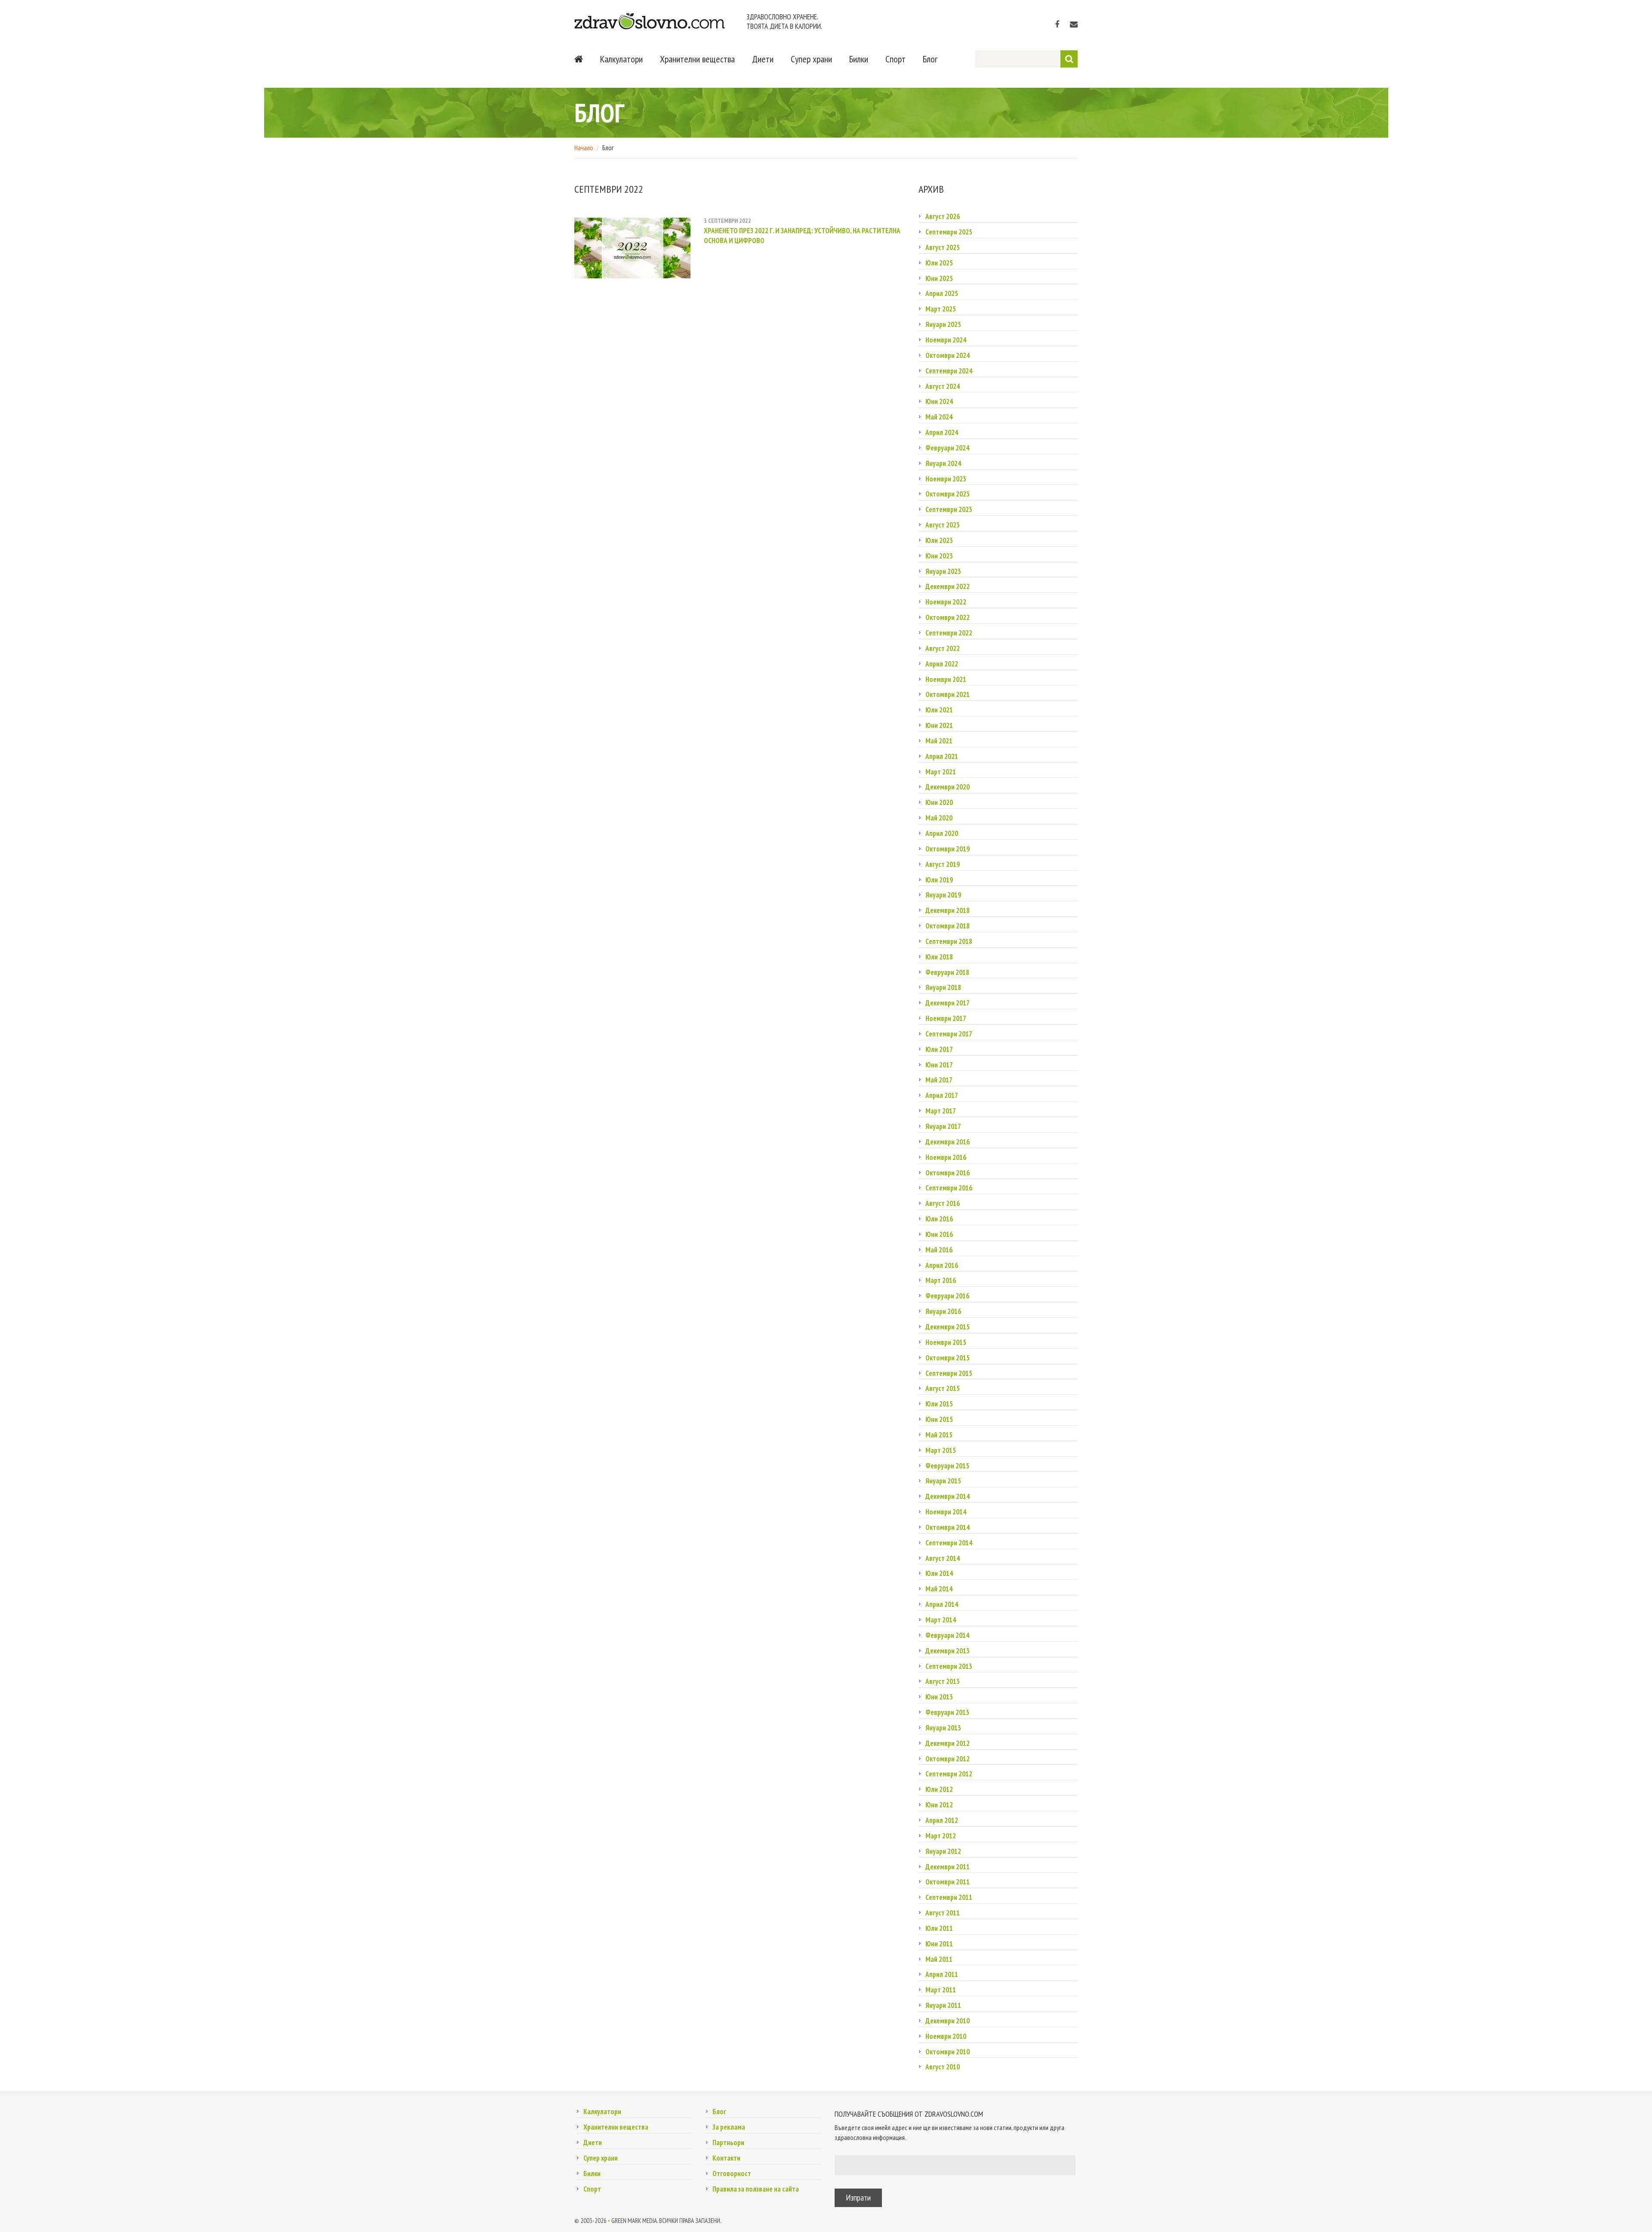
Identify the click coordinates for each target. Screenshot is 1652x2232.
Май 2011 (939, 1959)
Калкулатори (621, 59)
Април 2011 (942, 1974)
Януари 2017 (943, 1126)
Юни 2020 (939, 802)
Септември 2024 (949, 371)
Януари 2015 (943, 1481)
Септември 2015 (949, 1373)
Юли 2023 (939, 540)
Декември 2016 (948, 1142)
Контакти (726, 2158)
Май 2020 (939, 818)
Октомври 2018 (948, 926)
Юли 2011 (939, 1928)
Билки (859, 59)
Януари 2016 (943, 1311)
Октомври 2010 (948, 2052)
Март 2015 (941, 1450)
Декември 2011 (948, 1867)
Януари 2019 (943, 895)
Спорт (895, 59)
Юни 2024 (939, 401)
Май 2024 (939, 417)
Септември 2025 (949, 232)
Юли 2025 (939, 263)
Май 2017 (939, 1080)
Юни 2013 (939, 1697)
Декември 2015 (948, 1327)
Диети (763, 59)
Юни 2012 (939, 1805)
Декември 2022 (948, 586)
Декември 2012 (948, 1743)
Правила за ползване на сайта (756, 2189)
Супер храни (811, 59)
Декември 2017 (948, 1003)
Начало (584, 148)
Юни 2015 (939, 1419)
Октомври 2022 (948, 617)
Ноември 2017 (946, 1018)
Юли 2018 (939, 957)
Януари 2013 (943, 1728)
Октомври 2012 (948, 1759)
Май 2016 (939, 1250)
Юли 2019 (939, 880)
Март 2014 (941, 1620)
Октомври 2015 (948, 1358)
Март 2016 (941, 1280)
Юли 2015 (939, 1404)
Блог (930, 59)
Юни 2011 (939, 1944)
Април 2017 (942, 1095)
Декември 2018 (948, 910)
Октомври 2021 (948, 694)
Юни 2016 (939, 1234)
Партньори (728, 2143)
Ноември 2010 (946, 2036)
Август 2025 (943, 247)
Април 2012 (942, 1820)
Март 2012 (941, 1836)
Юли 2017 (939, 1049)
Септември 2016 (949, 1188)
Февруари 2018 (947, 972)
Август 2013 (943, 1681)
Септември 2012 (949, 1774)
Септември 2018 (949, 941)
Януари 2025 (943, 324)
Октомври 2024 (948, 355)
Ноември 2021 (946, 679)
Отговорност (732, 2173)
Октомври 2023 (948, 494)
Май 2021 (939, 741)
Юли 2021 (939, 710)
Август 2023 (943, 525)
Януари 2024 (943, 463)
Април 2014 (942, 1604)
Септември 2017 (949, 1034)
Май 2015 (939, 1435)
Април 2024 (942, 432)
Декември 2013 (948, 1651)
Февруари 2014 (947, 1635)
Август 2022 (943, 648)
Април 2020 (942, 833)
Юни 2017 (939, 1065)
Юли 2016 (939, 1219)
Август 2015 (943, 1388)
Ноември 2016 (946, 1157)
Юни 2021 (939, 725)
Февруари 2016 (947, 1296)
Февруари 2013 (947, 1712)
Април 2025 (942, 293)
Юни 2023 (939, 556)
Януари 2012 (943, 1851)
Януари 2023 (943, 571)
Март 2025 (941, 309)
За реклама (729, 2127)
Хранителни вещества (697, 59)
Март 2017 (941, 1111)
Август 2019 (943, 864)
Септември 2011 (949, 1897)
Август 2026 (943, 216)
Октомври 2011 (948, 1882)
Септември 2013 (949, 1666)
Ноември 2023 (946, 479)
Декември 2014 (948, 1496)
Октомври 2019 (948, 849)
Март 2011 (941, 1990)
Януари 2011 (943, 2005)
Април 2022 (942, 664)
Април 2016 (942, 1265)
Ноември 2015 (946, 1342)
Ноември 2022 (946, 602)
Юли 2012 (939, 1789)
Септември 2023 (949, 509)
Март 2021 (941, 772)
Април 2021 (942, 756)
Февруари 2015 (947, 1466)
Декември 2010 (948, 2021)
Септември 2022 (949, 633)
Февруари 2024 (947, 448)
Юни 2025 (939, 278)
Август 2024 (943, 386)
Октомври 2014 (948, 1527)
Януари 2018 (943, 987)
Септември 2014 (949, 1543)
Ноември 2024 (946, 340)
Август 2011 (943, 1913)
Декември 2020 (948, 787)
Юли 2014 (939, 1573)
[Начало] (579, 59)
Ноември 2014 (946, 1512)
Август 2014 (943, 1558)
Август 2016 (943, 1203)
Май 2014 (939, 1589)
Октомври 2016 (948, 1173)
